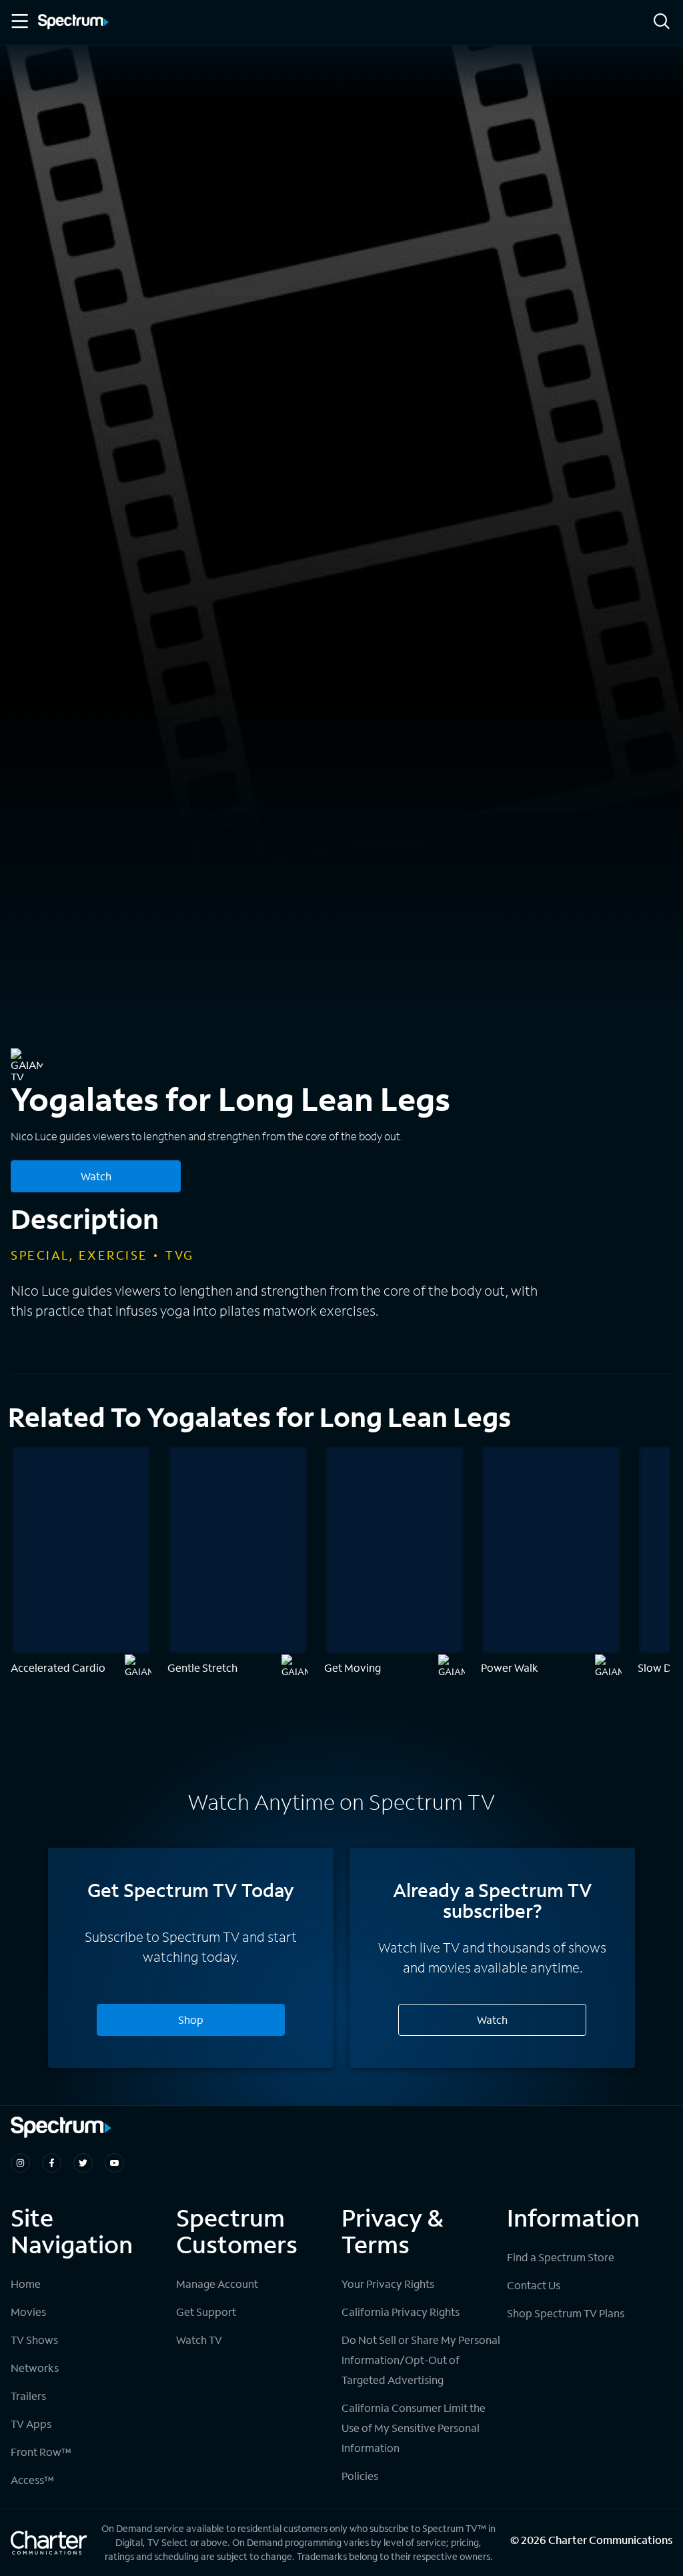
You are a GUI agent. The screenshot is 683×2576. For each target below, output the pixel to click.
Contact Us (534, 2285)
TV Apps (31, 2424)
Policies (360, 2476)
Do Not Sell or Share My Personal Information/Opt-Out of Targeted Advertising (421, 2360)
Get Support (206, 2312)
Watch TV (199, 2340)
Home (26, 2284)
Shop (191, 2020)
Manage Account (217, 2284)
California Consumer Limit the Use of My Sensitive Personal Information (414, 2428)
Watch (96, 1176)
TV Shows (34, 2340)
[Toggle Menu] (19, 21)
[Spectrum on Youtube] (114, 2163)
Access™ (32, 2480)
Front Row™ (41, 2452)
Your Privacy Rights (388, 2284)
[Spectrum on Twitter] (83, 2163)
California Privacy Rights (401, 2312)
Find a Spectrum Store (561, 2257)
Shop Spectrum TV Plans (566, 2313)
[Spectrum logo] (73, 23)
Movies (28, 2312)
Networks (35, 2368)
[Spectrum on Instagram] (20, 2163)
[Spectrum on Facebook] (52, 2163)
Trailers (28, 2396)
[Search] (662, 22)
